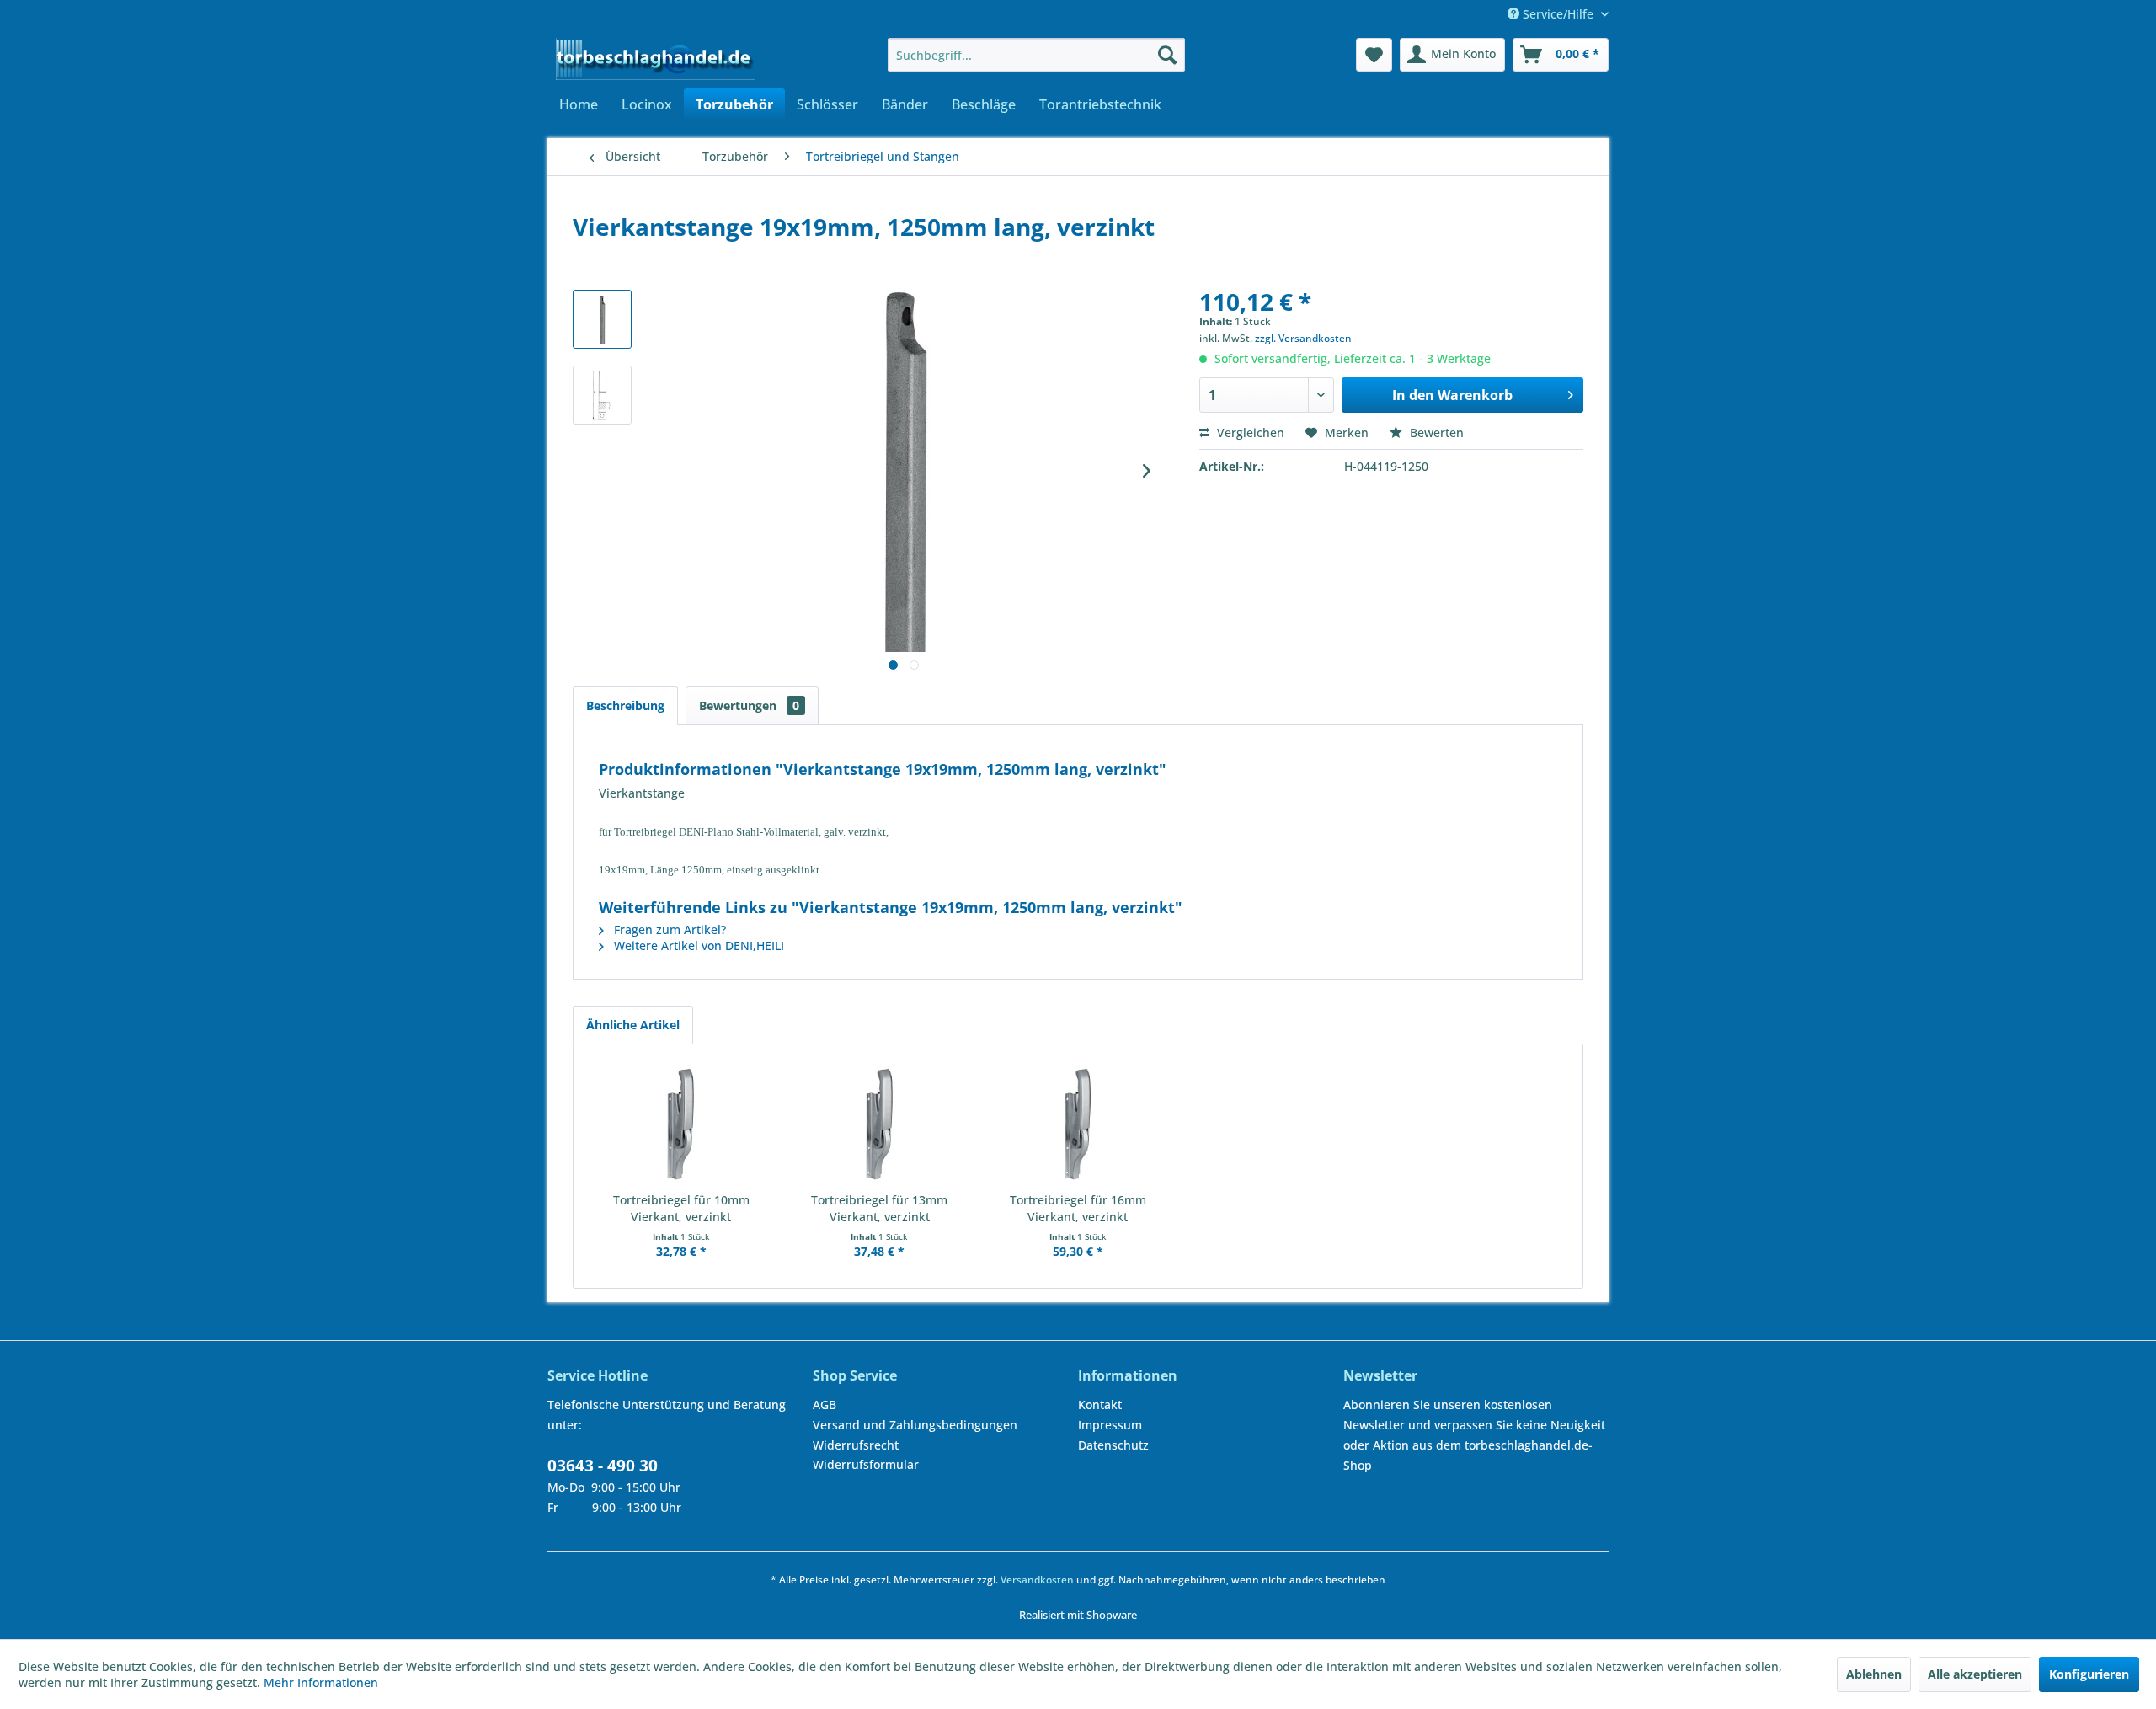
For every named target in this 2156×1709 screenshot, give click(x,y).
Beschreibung (625, 705)
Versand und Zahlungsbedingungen (915, 1425)
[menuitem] (1036, 55)
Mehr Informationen (321, 1682)
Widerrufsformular (866, 1464)
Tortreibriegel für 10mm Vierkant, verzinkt (681, 1208)
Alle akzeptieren (1975, 1674)
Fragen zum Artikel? (668, 929)
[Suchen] (1167, 55)
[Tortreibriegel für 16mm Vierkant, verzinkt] (1078, 1124)
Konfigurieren (2089, 1674)
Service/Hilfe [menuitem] (1558, 14)
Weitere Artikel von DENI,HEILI (697, 945)
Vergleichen (1249, 433)
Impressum (1110, 1425)
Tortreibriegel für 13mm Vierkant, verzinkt (879, 1208)
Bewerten (1435, 433)
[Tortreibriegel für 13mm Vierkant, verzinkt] (880, 1124)
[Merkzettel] (1374, 55)
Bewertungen (749, 705)
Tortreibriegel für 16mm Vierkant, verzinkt (1078, 1208)
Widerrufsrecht (856, 1445)
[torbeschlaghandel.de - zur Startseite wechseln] (655, 59)
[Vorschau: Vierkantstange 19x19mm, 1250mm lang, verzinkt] (602, 319)
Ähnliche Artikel (633, 1025)
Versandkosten (1037, 1580)
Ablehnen (1874, 1674)
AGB (825, 1405)
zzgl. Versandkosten (1303, 338)
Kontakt (1100, 1405)
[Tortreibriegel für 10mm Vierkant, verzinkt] (681, 1124)
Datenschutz (1113, 1445)
